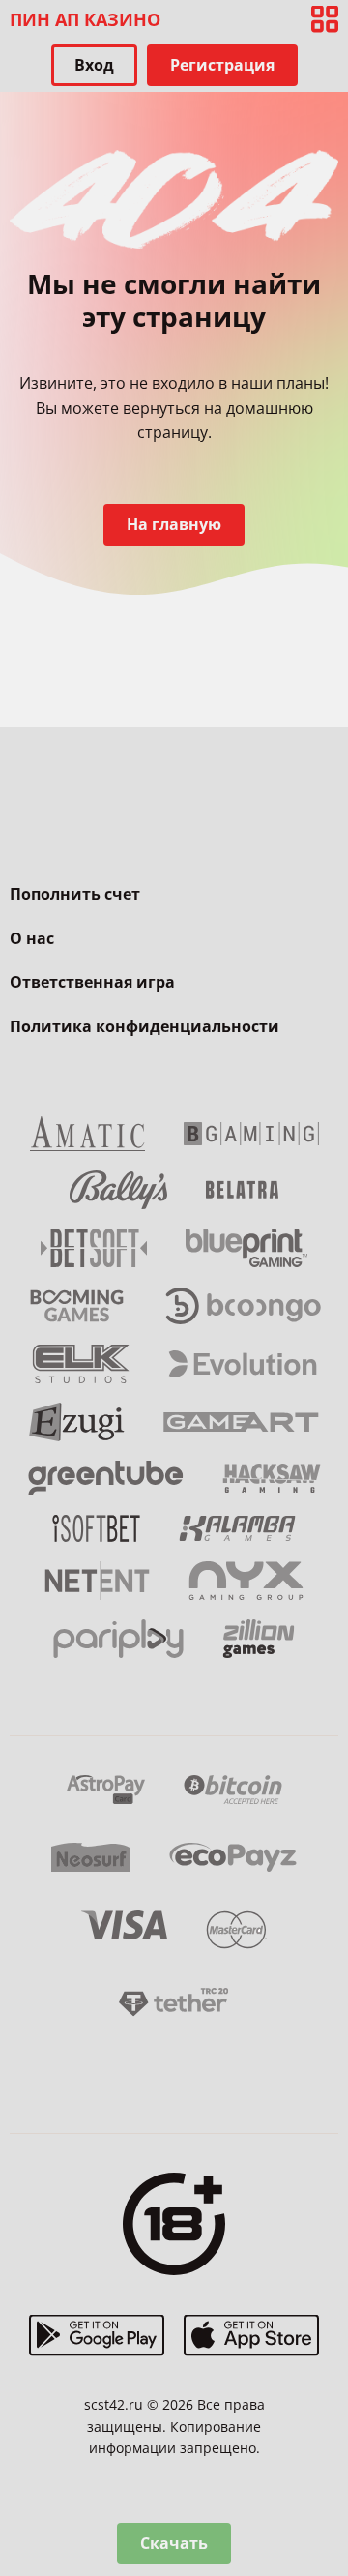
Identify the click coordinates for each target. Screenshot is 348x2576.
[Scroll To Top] (325, 2460)
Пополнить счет (75, 894)
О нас (32, 938)
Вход (94, 65)
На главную (174, 524)
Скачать (174, 2543)
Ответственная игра (92, 982)
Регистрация (222, 65)
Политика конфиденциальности (145, 1026)
